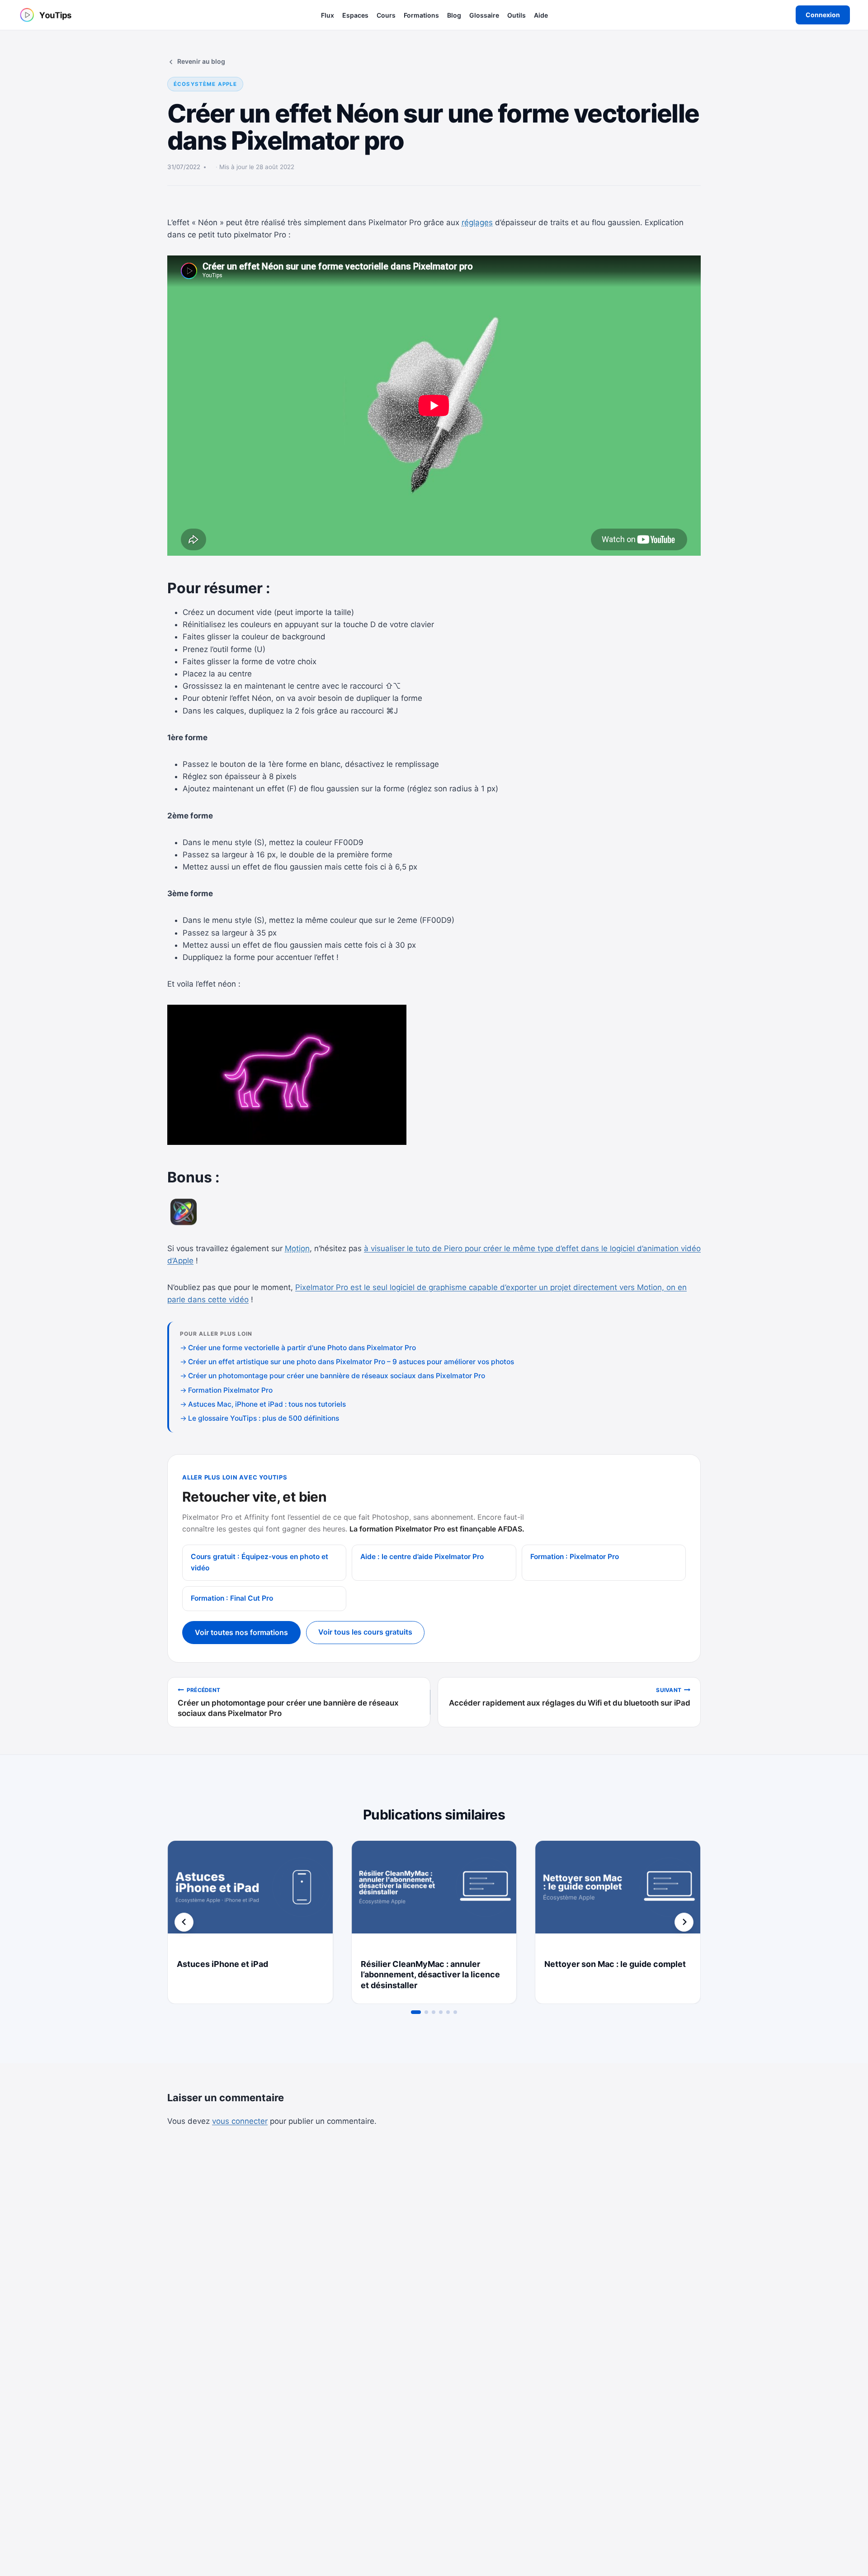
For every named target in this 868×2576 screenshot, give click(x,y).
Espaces (355, 15)
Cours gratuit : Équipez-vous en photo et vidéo (259, 1562)
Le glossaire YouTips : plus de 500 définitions (264, 1418)
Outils (517, 15)
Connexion (823, 15)
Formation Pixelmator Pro (230, 1390)
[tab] (416, 2012)
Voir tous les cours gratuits (365, 1632)
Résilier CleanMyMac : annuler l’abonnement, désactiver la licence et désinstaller (430, 1975)
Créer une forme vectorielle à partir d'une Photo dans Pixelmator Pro (302, 1348)
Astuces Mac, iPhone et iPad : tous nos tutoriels (267, 1404)
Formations (421, 15)
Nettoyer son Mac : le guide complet (615, 1964)
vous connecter (240, 2121)
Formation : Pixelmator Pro (575, 1557)
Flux (328, 15)
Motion (297, 1248)
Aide (541, 15)
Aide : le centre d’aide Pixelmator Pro (422, 1557)
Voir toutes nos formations (241, 1632)
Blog (454, 15)
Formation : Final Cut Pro (232, 1598)
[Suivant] (684, 1922)
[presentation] (250, 1896)
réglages (477, 222)
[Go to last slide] (184, 1922)
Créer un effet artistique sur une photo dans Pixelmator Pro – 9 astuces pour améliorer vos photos (351, 1362)
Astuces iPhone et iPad (222, 1964)
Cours (386, 15)
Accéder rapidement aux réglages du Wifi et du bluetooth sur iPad (570, 1697)
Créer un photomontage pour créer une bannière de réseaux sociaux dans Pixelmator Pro (337, 1376)
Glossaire (484, 15)
